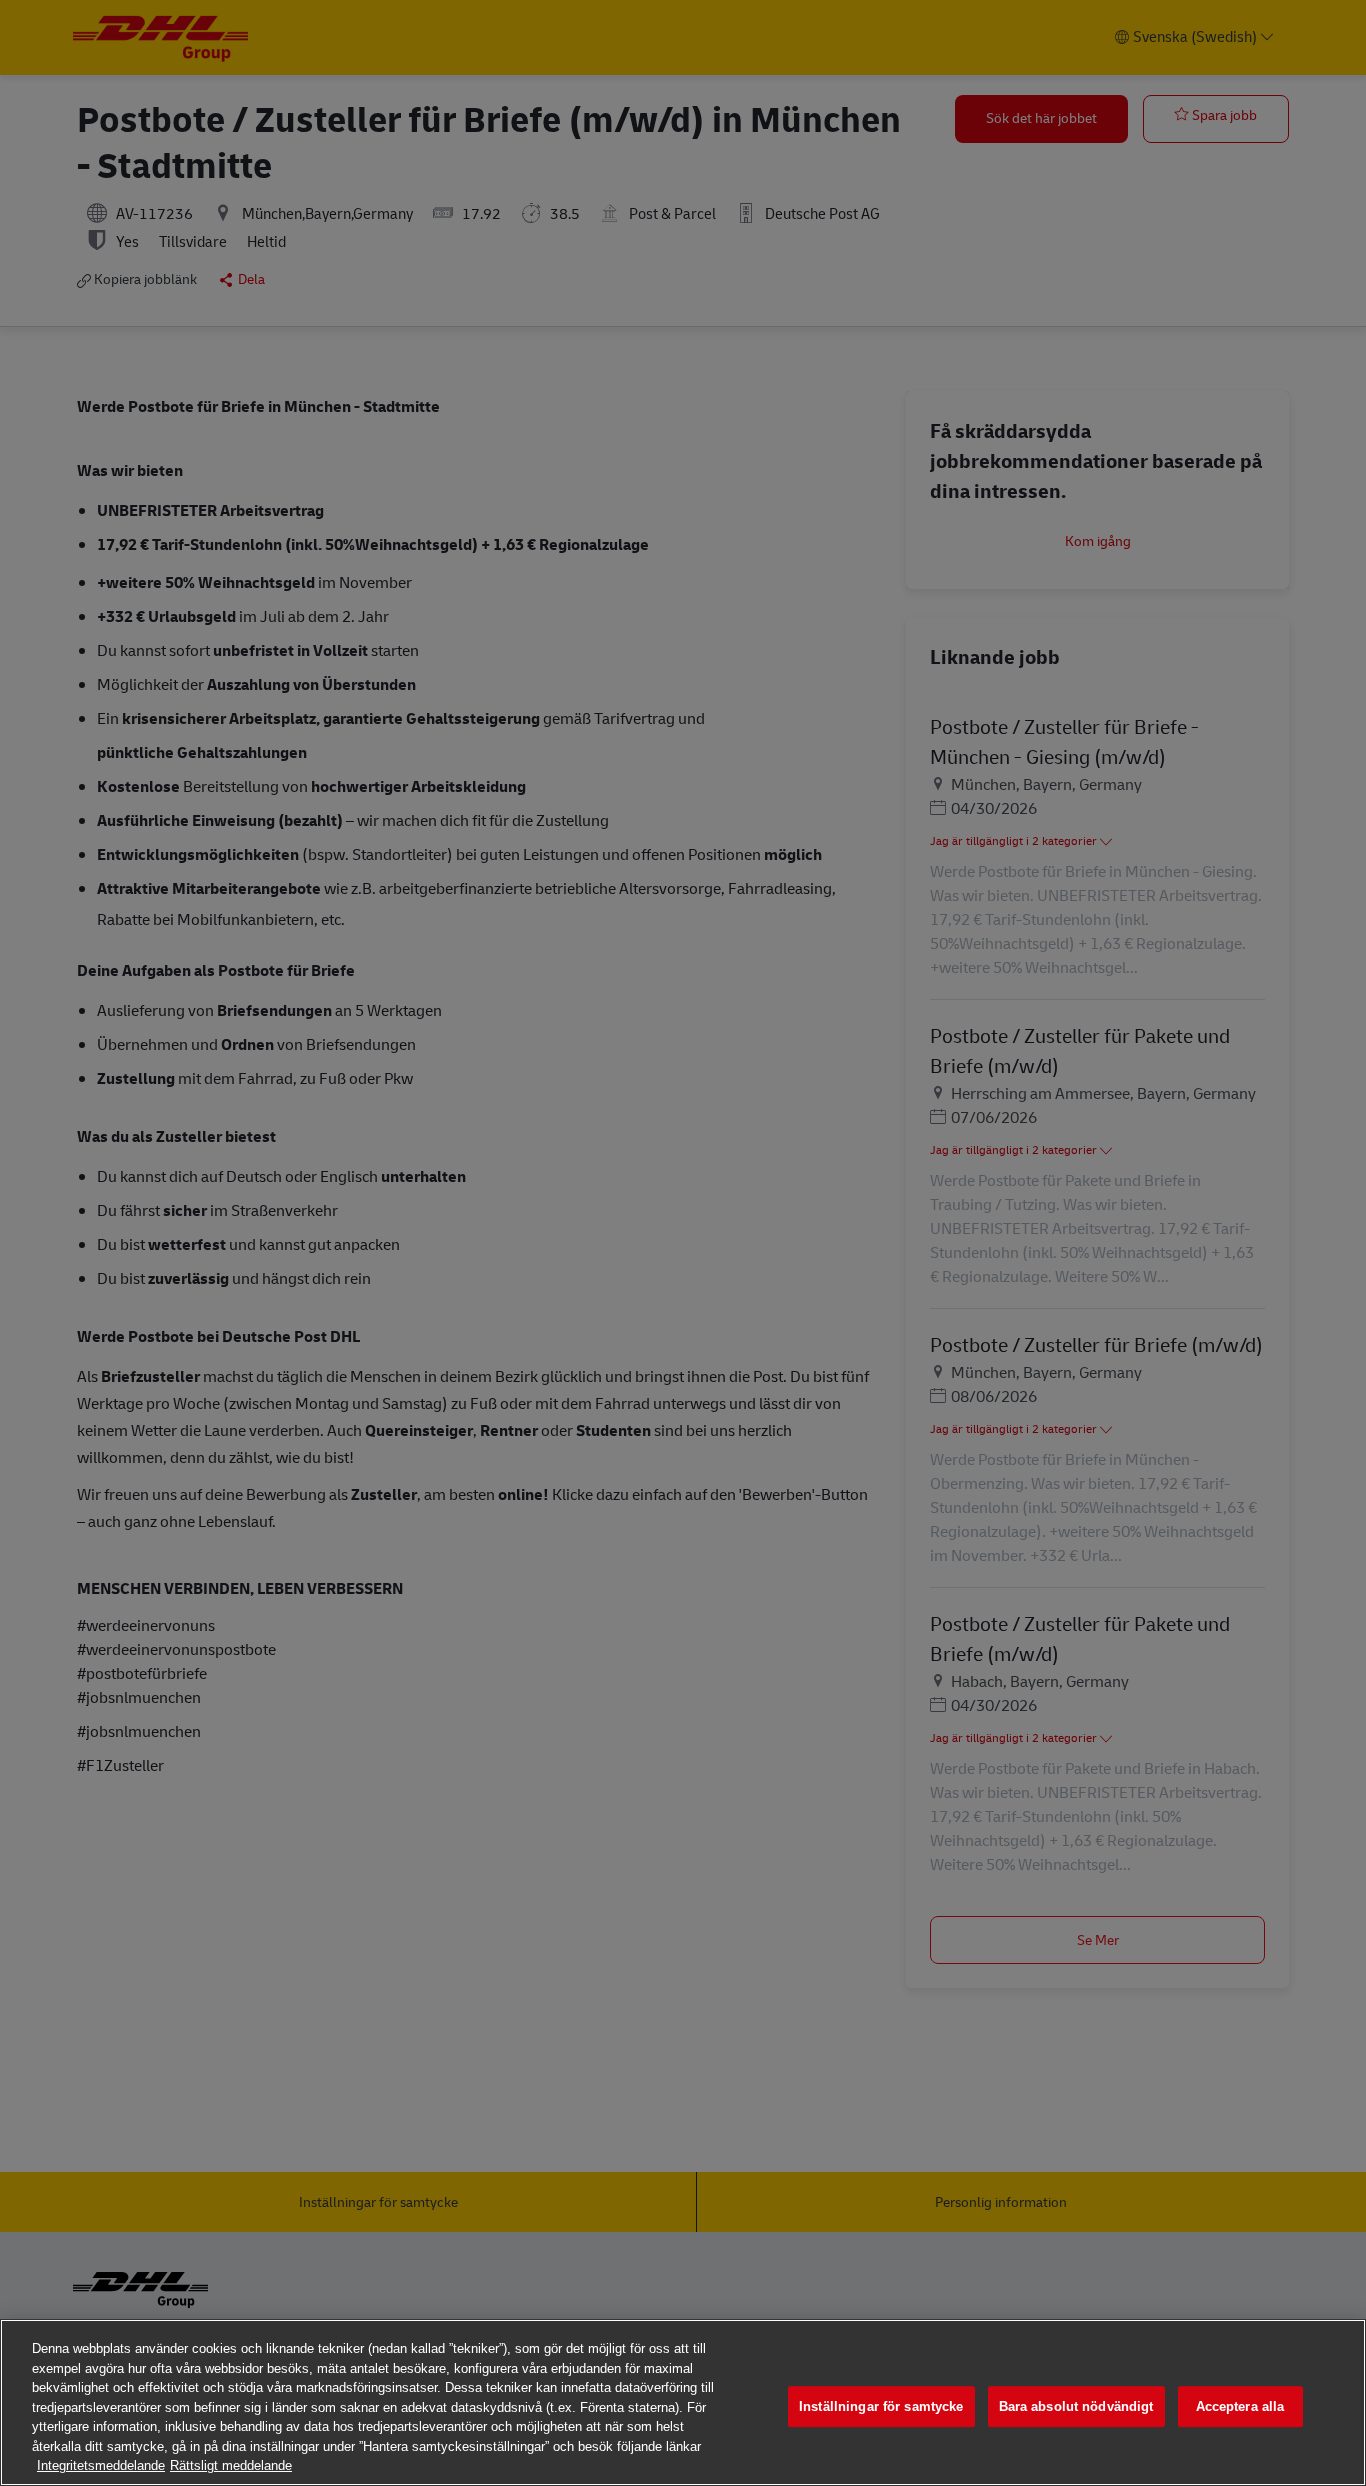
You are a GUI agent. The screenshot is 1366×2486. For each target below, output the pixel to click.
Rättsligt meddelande (231, 2465)
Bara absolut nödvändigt (1076, 2406)
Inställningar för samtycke (881, 2406)
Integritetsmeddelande (101, 2465)
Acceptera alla (1240, 2406)
